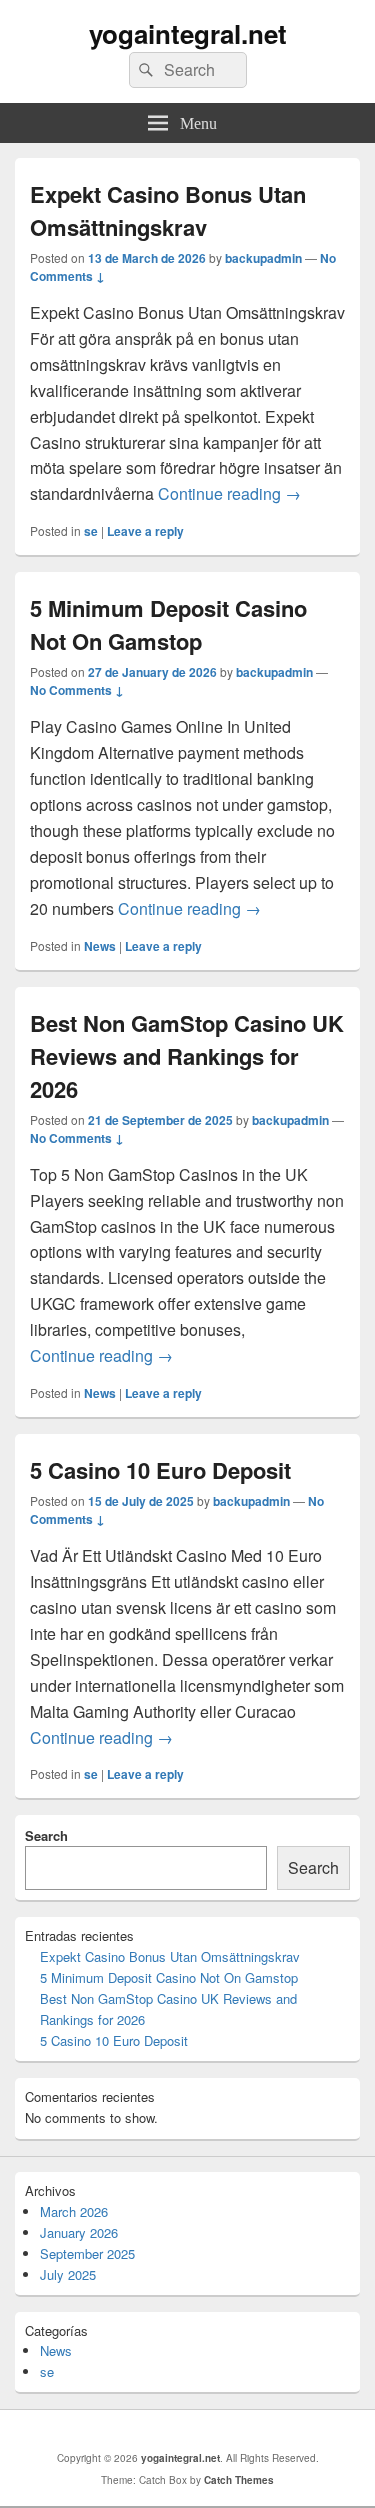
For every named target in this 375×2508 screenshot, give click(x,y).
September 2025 (87, 2253)
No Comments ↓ (77, 690)
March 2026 (74, 2211)
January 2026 (79, 2232)
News (100, 946)
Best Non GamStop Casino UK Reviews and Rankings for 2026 (187, 1056)
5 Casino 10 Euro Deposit (160, 1470)
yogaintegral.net (188, 33)
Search (46, 1835)
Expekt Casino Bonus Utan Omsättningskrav (168, 210)
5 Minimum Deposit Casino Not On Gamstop (168, 624)
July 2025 (68, 2274)
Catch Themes (239, 2480)
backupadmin (263, 258)
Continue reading (229, 493)
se (91, 531)
